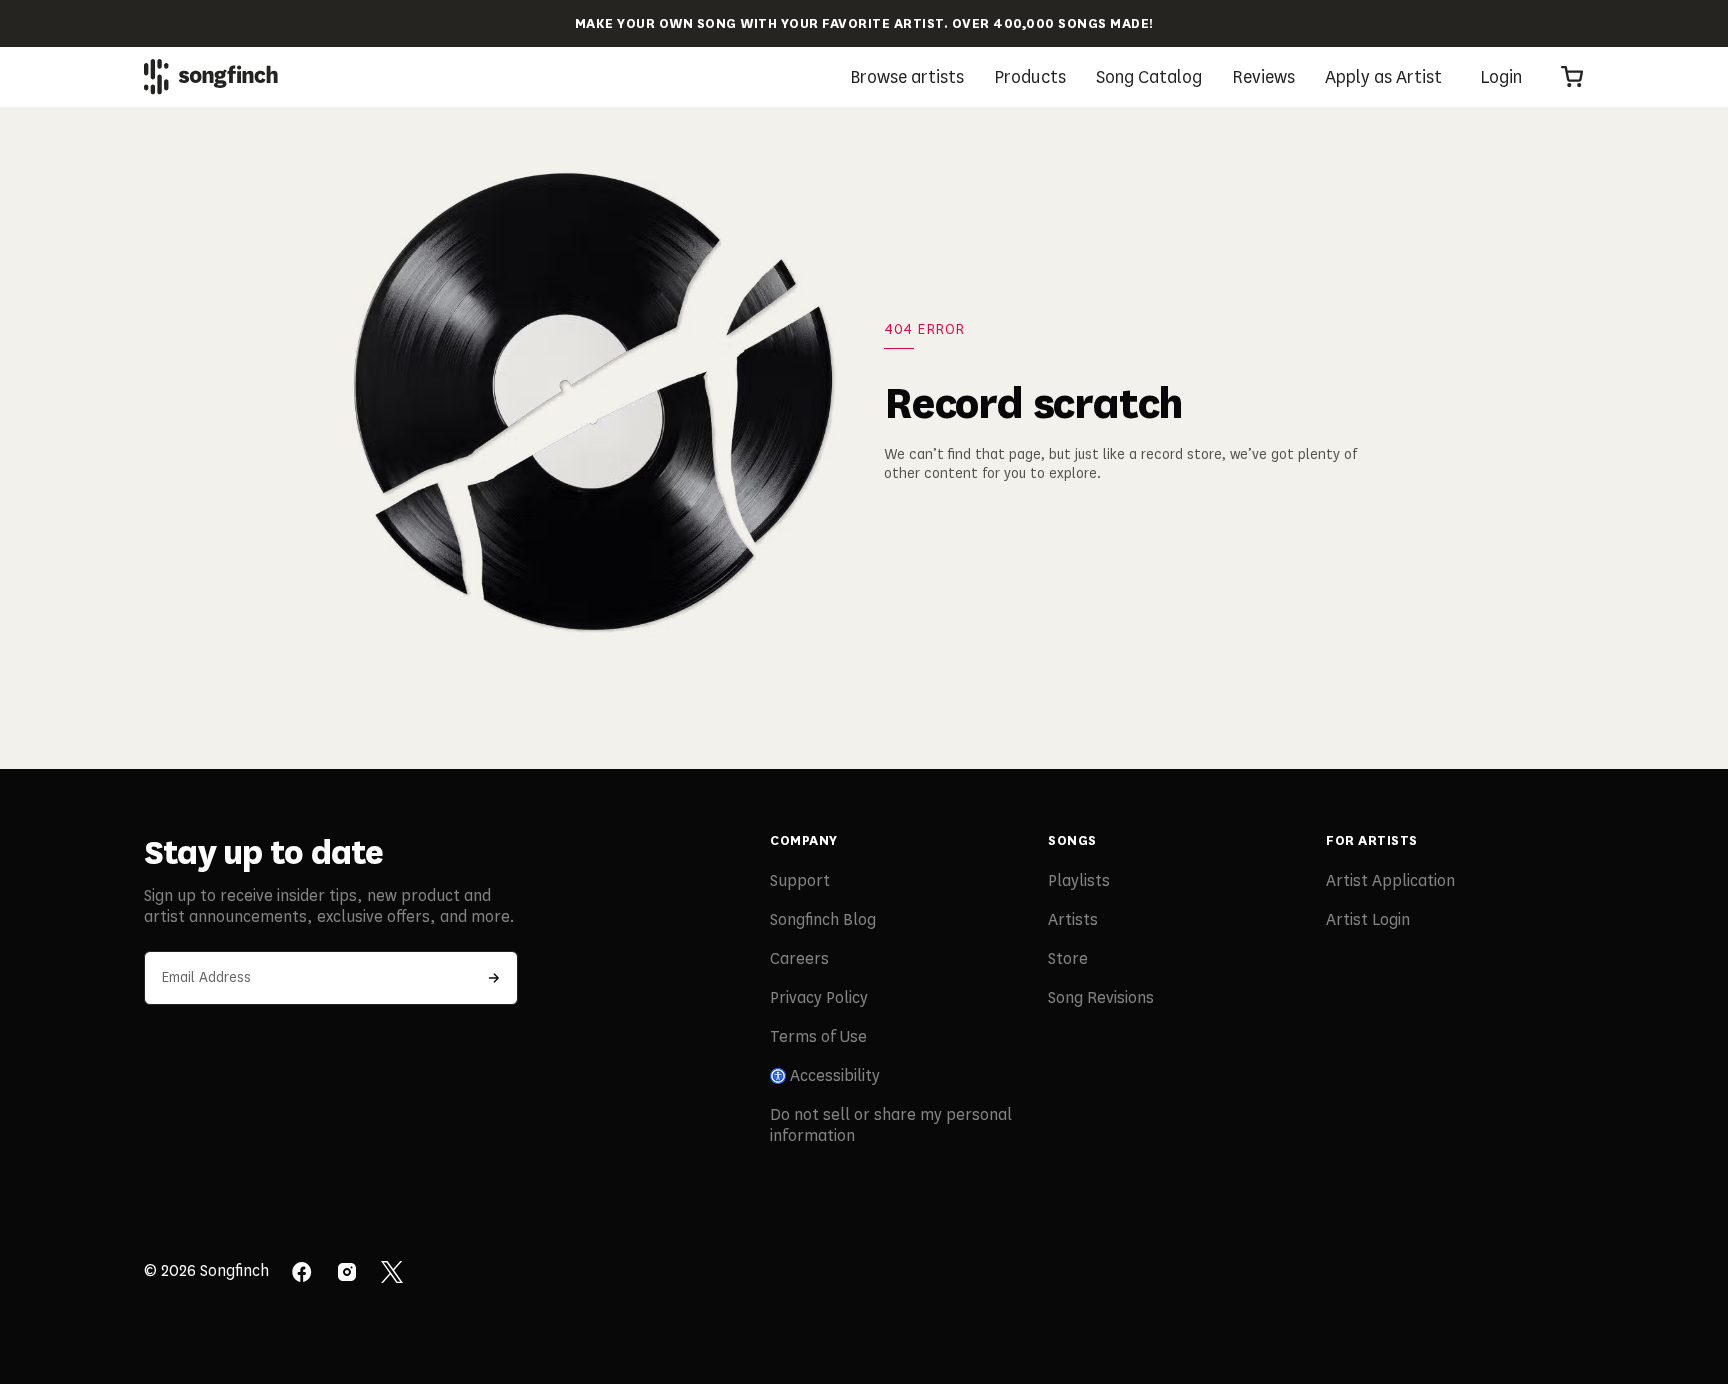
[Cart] (1572, 77)
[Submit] (494, 978)
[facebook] (302, 1274)
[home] (211, 76)
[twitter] (392, 1274)
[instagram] (347, 1274)
